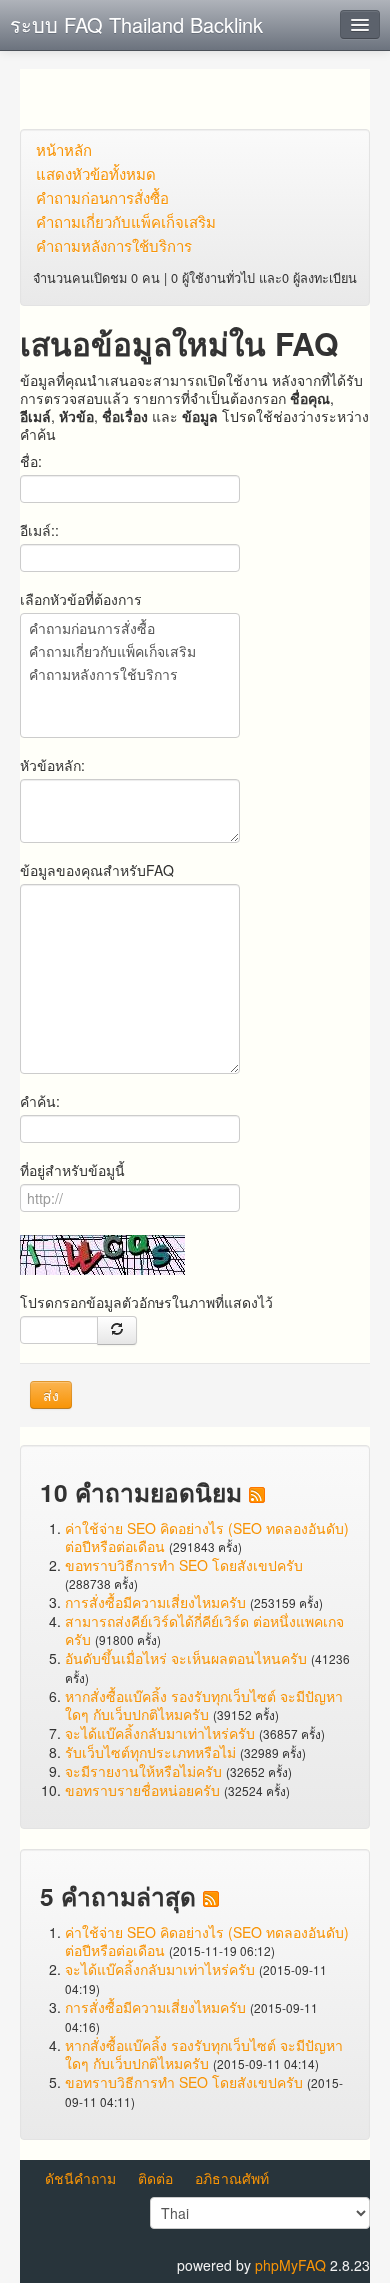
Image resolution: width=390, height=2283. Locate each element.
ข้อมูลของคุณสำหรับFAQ (97, 870)
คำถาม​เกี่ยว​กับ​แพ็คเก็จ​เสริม (126, 221)
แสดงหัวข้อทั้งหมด (96, 173)
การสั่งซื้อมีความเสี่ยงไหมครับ (155, 1602)
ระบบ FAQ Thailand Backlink (136, 24)
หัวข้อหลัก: (52, 765)
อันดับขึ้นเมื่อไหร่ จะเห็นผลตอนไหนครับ (186, 1658)
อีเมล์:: (39, 530)
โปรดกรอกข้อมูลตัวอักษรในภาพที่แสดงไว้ (146, 1302)
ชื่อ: (31, 461)
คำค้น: (40, 1101)
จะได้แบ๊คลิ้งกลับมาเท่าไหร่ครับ (160, 1733)
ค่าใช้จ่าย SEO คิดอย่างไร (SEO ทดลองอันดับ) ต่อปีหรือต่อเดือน (207, 1537)
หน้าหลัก (64, 149)
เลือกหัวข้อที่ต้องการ (81, 599)
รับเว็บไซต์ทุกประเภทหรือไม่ (150, 1752)
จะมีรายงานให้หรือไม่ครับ (143, 1771)
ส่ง (51, 1395)
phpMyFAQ (290, 2265)
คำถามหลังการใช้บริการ (114, 245)
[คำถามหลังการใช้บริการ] (130, 675)
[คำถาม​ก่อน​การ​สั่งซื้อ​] (130, 629)
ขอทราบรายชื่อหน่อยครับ (142, 1790)
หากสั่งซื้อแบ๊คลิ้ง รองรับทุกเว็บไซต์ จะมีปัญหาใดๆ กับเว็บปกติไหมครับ (204, 1705)
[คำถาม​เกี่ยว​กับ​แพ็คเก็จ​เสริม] (130, 652)
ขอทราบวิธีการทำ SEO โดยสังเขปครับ (184, 1565)
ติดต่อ (155, 2178)
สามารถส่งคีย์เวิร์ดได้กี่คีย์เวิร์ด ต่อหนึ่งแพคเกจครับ (204, 1630)
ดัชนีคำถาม (80, 2178)
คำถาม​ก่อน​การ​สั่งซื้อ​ (102, 197)
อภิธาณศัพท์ (232, 2178)
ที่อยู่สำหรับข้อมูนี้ (72, 1170)
